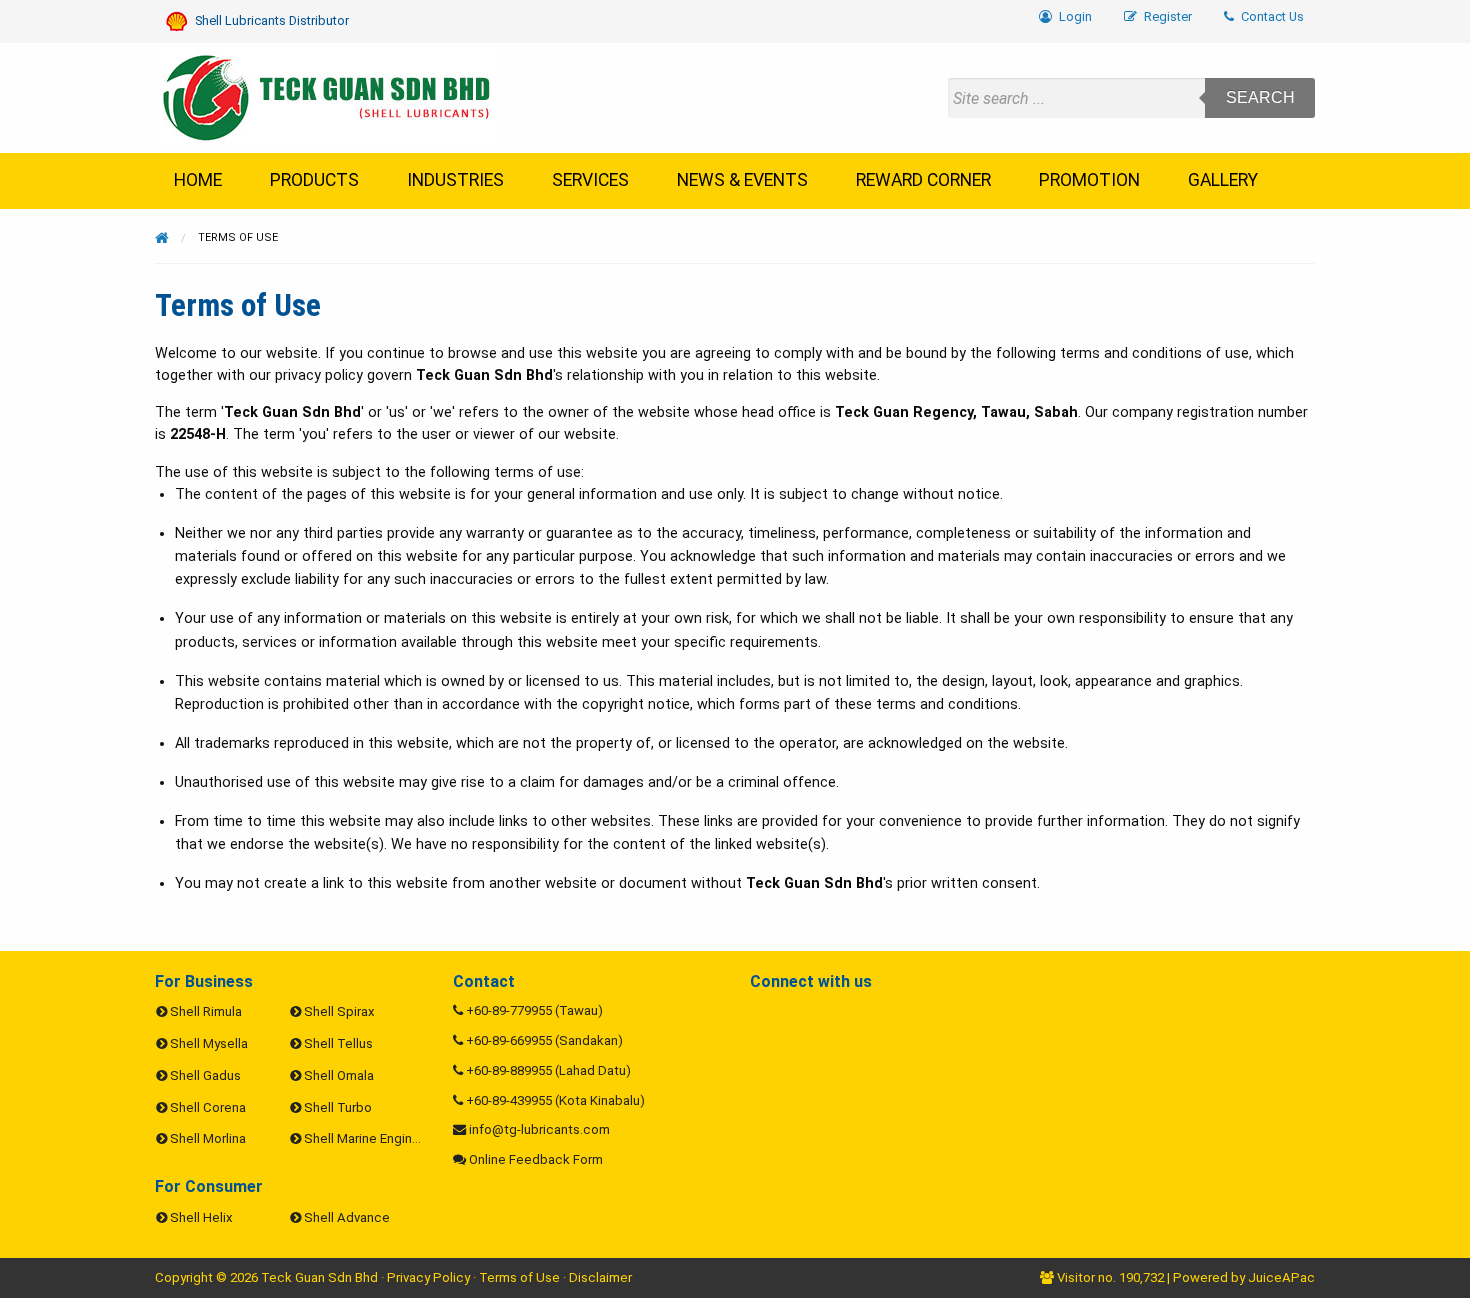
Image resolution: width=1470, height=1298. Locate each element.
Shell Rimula (206, 1011)
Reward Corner (923, 180)
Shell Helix (201, 1217)
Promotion (1089, 180)
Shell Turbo (338, 1107)
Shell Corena (208, 1107)
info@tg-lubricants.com (539, 1129)
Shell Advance (347, 1217)
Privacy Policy (428, 1277)
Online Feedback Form (536, 1159)
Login (1074, 16)
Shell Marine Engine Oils (374, 1138)
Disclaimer (600, 1277)
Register (1166, 16)
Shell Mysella (209, 1043)
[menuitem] (1264, 17)
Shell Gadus (205, 1075)
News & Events (742, 180)
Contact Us (1271, 16)
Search (1260, 97)
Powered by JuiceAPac (1244, 1277)
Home (198, 180)
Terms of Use (519, 1277)
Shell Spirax (339, 1011)
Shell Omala (339, 1075)
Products (314, 180)
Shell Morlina (208, 1138)
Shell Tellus (338, 1043)
